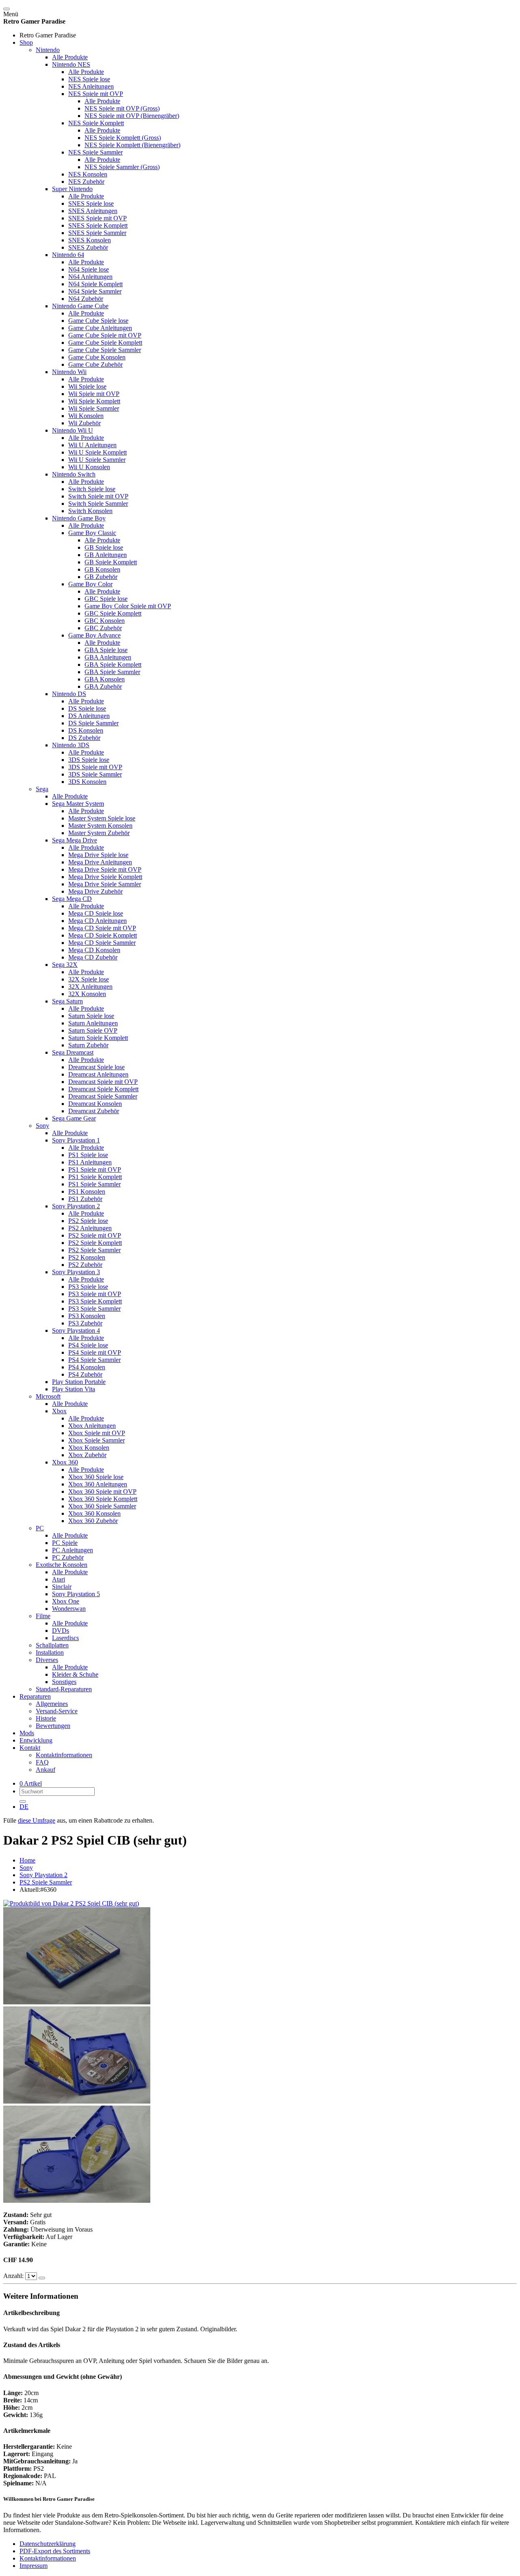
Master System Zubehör (99, 833)
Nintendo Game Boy (79, 518)
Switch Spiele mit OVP (98, 496)
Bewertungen (53, 1726)
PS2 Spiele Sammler (94, 1250)
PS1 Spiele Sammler (94, 1184)
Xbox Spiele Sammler (96, 1440)
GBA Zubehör (103, 686)
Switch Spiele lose (92, 489)
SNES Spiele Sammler (97, 233)
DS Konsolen (86, 730)
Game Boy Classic (92, 533)
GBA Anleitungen (108, 657)
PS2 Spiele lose (88, 1221)
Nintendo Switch (74, 474)
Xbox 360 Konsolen (94, 1513)
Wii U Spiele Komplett (97, 452)
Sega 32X (65, 965)
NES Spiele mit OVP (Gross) (122, 108)
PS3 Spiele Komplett (95, 1301)
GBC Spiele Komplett (113, 613)
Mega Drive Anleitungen (100, 862)
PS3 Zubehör (85, 1323)
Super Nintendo (72, 189)
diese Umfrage (37, 1820)
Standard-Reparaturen (64, 1689)
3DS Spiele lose (89, 760)
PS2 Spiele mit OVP (95, 1235)
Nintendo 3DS (71, 745)
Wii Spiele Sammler (94, 408)
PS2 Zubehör (85, 1265)
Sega (42, 789)
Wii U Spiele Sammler (97, 460)
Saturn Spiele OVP (93, 1030)
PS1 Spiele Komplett (95, 1177)
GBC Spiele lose (106, 599)
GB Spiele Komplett (111, 562)
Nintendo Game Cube (80, 306)
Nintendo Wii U (73, 430)
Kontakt (30, 1748)
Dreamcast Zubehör (94, 1111)
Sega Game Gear (74, 1118)
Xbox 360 (65, 1462)
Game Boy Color (90, 584)
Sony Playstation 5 (76, 1594)
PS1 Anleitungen (90, 1162)
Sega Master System (78, 804)
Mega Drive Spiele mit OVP (105, 869)
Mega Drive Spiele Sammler (105, 884)
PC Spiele (65, 1543)
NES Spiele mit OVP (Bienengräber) (132, 116)
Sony (42, 1126)
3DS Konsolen (87, 782)
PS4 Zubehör (85, 1374)
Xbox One (66, 1601)
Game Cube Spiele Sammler (105, 350)
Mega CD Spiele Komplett (103, 935)
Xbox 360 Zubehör (93, 1521)
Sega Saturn (67, 1001)
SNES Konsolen (90, 240)
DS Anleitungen (89, 716)
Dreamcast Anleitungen (98, 1074)
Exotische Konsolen (62, 1565)
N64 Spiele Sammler (95, 291)
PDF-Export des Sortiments (55, 2551)
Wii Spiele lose (87, 386)
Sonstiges (64, 1682)
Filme (43, 1616)
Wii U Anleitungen (92, 445)
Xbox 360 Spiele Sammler (102, 1506)
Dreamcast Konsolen (95, 1104)
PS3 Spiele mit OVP (95, 1294)
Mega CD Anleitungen (97, 921)
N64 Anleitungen (90, 277)
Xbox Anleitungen (92, 1426)
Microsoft (48, 1396)
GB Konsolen (102, 569)
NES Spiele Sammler (95, 152)
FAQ (42, 1762)
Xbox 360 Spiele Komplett (103, 1499)
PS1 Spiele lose (88, 1155)
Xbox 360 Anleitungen (98, 1484)
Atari (58, 1579)
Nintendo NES (71, 64)
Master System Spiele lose (102, 818)
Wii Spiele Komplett (94, 401)
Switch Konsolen (90, 511)
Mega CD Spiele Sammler (102, 943)
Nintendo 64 (68, 255)
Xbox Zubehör (87, 1455)
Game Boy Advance (94, 635)
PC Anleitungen (73, 1550)
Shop (26, 42)
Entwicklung (36, 1740)
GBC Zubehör (103, 628)
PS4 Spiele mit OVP (95, 1352)
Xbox (59, 1411)
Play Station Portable (79, 1382)
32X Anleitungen (90, 987)
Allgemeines (52, 1704)
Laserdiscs (65, 1638)
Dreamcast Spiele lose (96, 1067)
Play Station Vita (74, 1389)
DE (24, 1807)
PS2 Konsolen (87, 1257)
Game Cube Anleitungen (100, 328)
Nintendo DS (69, 694)
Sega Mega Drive (75, 840)
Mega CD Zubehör (93, 957)
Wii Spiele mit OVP (94, 394)
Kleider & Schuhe (75, 1674)
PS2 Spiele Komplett (95, 1243)
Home (27, 1860)
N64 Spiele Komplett (95, 284)
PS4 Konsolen (87, 1367)
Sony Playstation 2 (76, 1206)
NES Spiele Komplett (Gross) (123, 138)
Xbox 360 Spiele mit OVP (102, 1491)
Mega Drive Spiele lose (98, 855)
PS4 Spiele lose (88, 1345)
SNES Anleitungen (93, 211)
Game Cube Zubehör (95, 364)
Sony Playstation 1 (76, 1140)
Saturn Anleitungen (93, 1023)
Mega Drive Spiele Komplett (105, 877)
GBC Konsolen (105, 621)
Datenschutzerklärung (48, 2544)
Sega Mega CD (72, 899)
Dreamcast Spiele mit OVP (103, 1082)
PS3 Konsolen (87, 1316)
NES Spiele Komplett (96, 123)
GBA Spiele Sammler (112, 672)
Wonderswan (69, 1609)
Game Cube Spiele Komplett (105, 343)
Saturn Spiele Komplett (98, 1038)
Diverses (47, 1660)
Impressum (34, 2566)
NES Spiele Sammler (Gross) (122, 167)
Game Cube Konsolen (97, 357)
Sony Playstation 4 (76, 1330)
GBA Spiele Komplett (113, 665)
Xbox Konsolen (89, 1448)
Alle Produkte (70, 57)
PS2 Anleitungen (90, 1228)
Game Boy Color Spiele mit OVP (128, 606)
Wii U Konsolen (89, 467)
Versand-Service (57, 1711)
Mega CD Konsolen (94, 950)
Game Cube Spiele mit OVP (105, 335)
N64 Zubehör (86, 299)
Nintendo (48, 50)
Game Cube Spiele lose (98, 321)
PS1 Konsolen (87, 1191)
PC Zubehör (68, 1557)
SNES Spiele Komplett (98, 225)
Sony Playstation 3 (76, 1272)
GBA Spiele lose (106, 650)
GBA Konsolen (105, 679)
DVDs (61, 1631)
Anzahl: (14, 2276)
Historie (46, 1718)
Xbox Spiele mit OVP (97, 1433)
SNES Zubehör (88, 247)
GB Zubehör (101, 577)
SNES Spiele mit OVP (97, 218)
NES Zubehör (86, 182)
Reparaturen (35, 1696)
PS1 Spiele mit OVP (95, 1169)
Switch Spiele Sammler (98, 504)
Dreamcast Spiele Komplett (103, 1089)
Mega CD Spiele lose (96, 913)
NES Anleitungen (91, 86)
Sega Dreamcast (73, 1052)
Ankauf (45, 1770)
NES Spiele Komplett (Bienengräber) (132, 145)
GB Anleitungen (106, 555)
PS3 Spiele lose (88, 1287)
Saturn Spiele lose (91, 1016)
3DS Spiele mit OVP (95, 767)
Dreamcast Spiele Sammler (103, 1096)
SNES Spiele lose (91, 203)
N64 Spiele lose (89, 269)
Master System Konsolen (100, 826)
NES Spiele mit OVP (96, 94)
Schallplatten (52, 1645)
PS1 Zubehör (85, 1199)
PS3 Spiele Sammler (94, 1309)
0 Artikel (31, 1783)
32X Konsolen (87, 994)
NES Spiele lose (89, 79)
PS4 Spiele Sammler (94, 1360)
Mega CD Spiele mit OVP (102, 928)
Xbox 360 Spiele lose (96, 1477)
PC (40, 1528)
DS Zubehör (84, 738)
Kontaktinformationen (64, 1755)
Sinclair (62, 1587)
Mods (27, 1733)
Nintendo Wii (69, 372)
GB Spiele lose (104, 547)
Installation (50, 1652)
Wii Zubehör (84, 423)
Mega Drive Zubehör (95, 891)
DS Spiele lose (87, 708)
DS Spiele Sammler (93, 723)
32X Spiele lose (89, 979)
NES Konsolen (88, 174)
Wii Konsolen (86, 416)
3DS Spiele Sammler (95, 774)
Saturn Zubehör (88, 1045)
